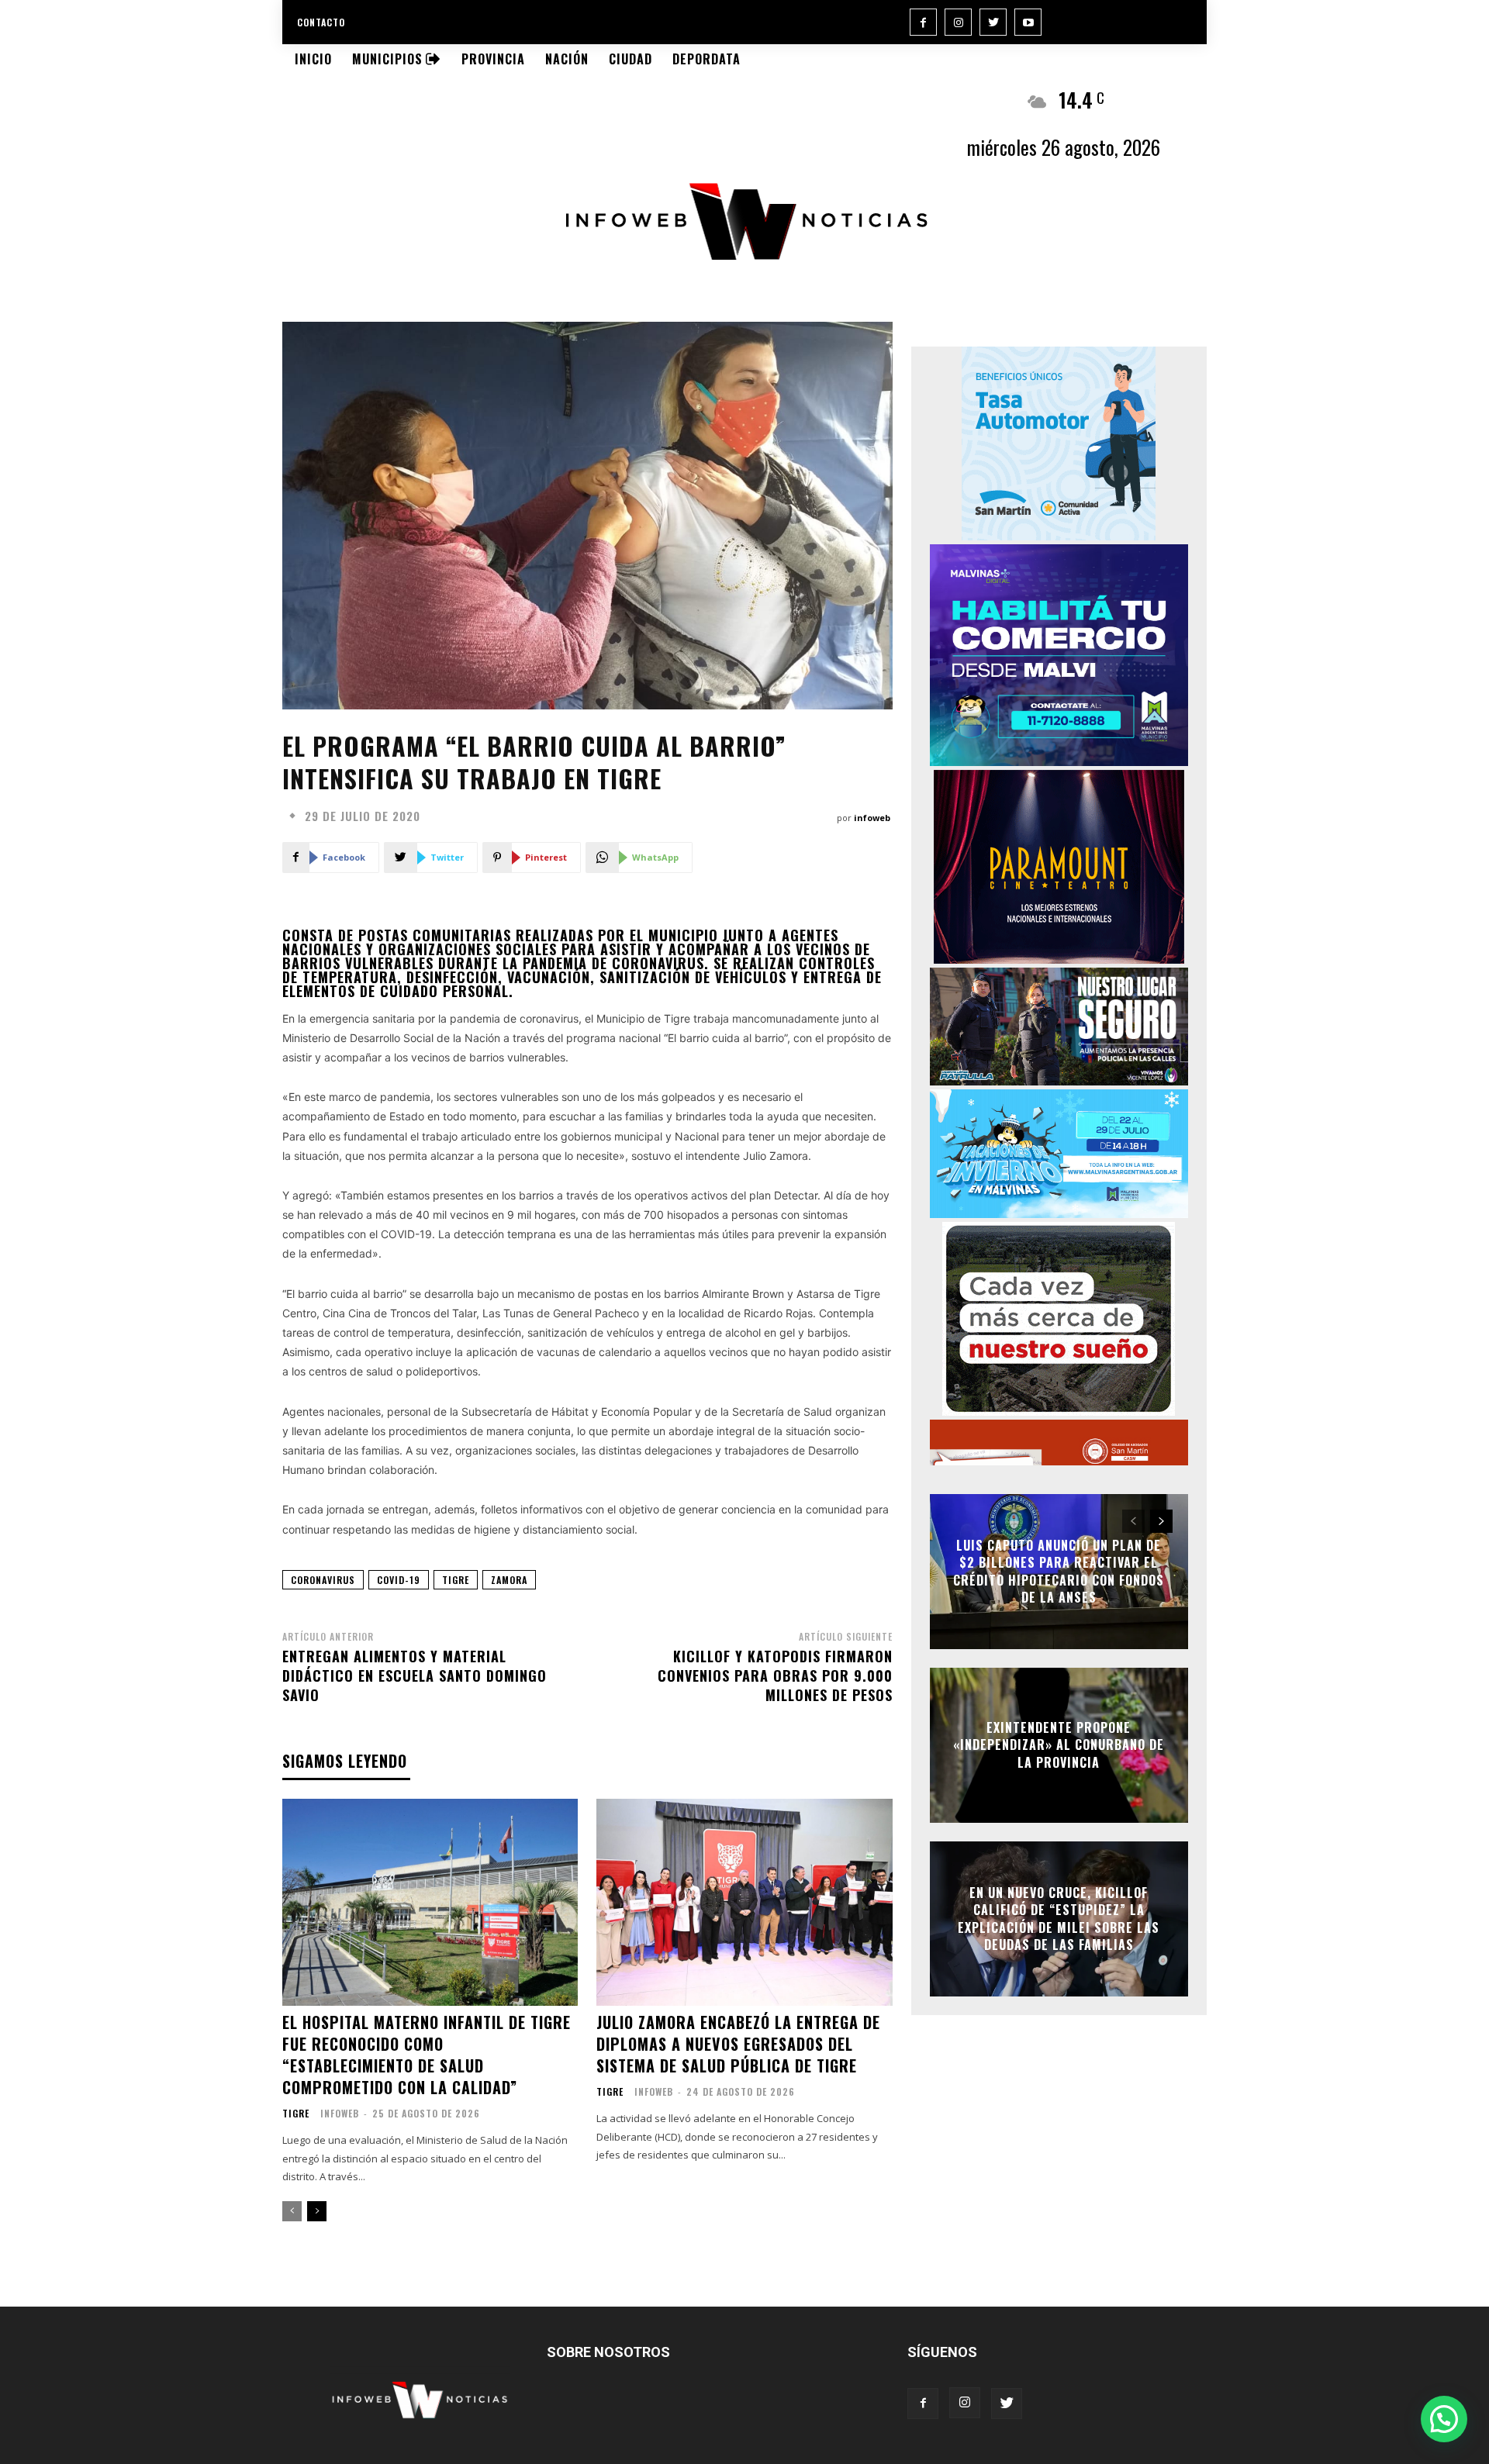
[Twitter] (993, 22)
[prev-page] (292, 2211)
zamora (509, 1580)
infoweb (872, 818)
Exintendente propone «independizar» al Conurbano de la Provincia (1059, 1745)
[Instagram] (958, 22)
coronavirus (323, 1580)
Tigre (296, 2114)
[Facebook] (923, 22)
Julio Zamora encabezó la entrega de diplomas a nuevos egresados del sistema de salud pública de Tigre (738, 2044)
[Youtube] (1028, 22)
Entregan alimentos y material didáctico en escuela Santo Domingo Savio (415, 1675)
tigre (456, 1580)
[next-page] (317, 2211)
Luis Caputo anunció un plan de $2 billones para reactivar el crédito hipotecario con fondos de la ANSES (1059, 1571)
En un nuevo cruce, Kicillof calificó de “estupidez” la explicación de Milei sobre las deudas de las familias (1059, 1919)
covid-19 (399, 1580)
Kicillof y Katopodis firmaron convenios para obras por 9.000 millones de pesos (775, 1675)
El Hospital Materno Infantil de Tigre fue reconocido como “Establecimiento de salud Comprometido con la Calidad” (427, 2055)
